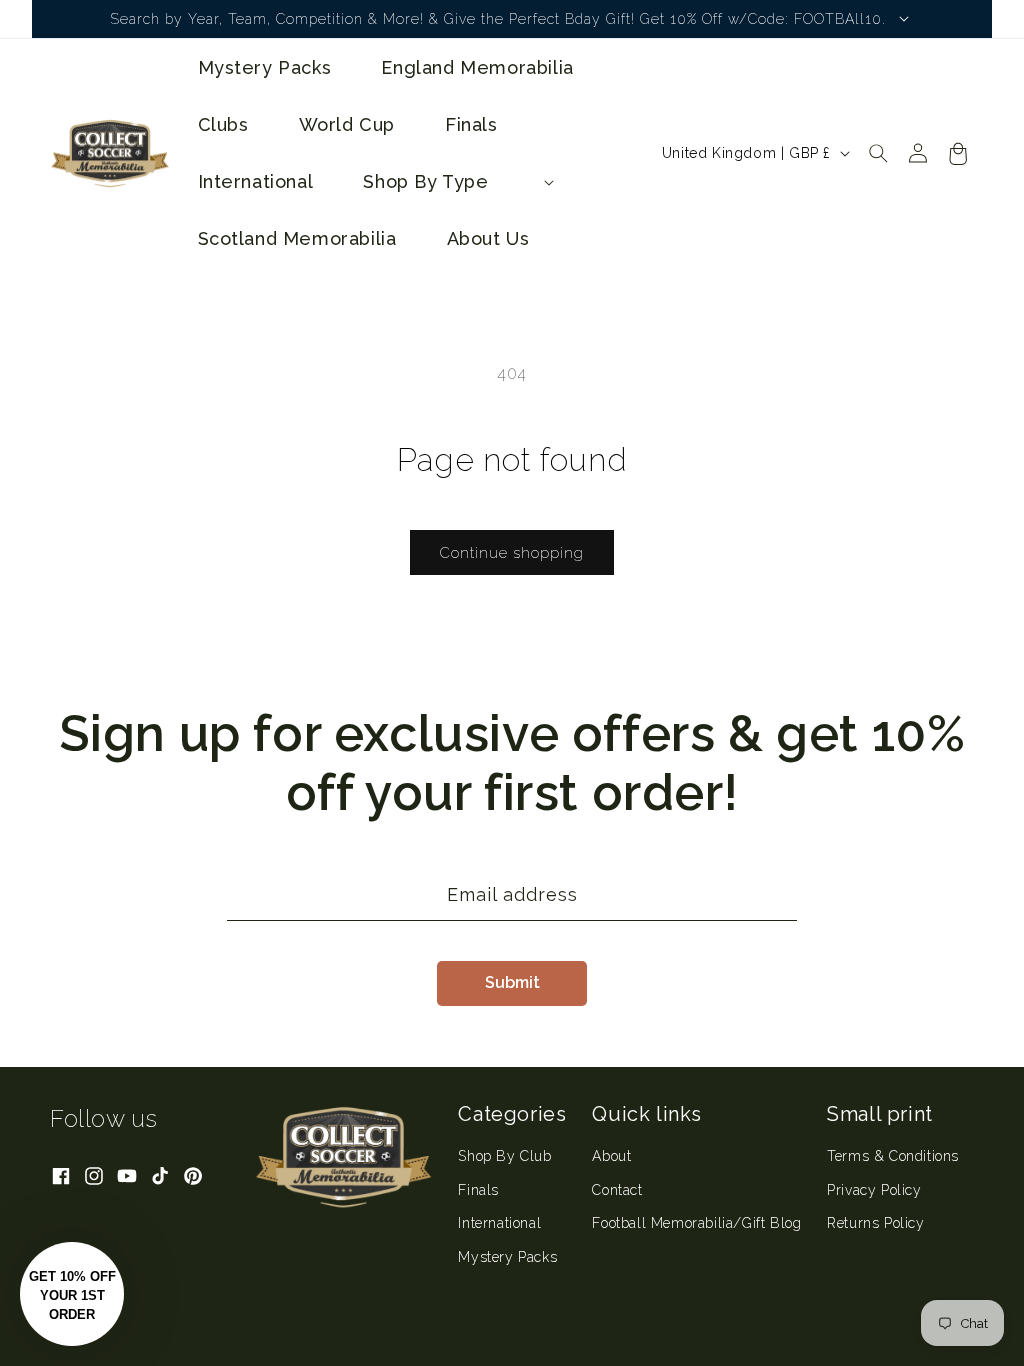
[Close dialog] (877, 532)
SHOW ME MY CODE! (707, 818)
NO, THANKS (707, 879)
